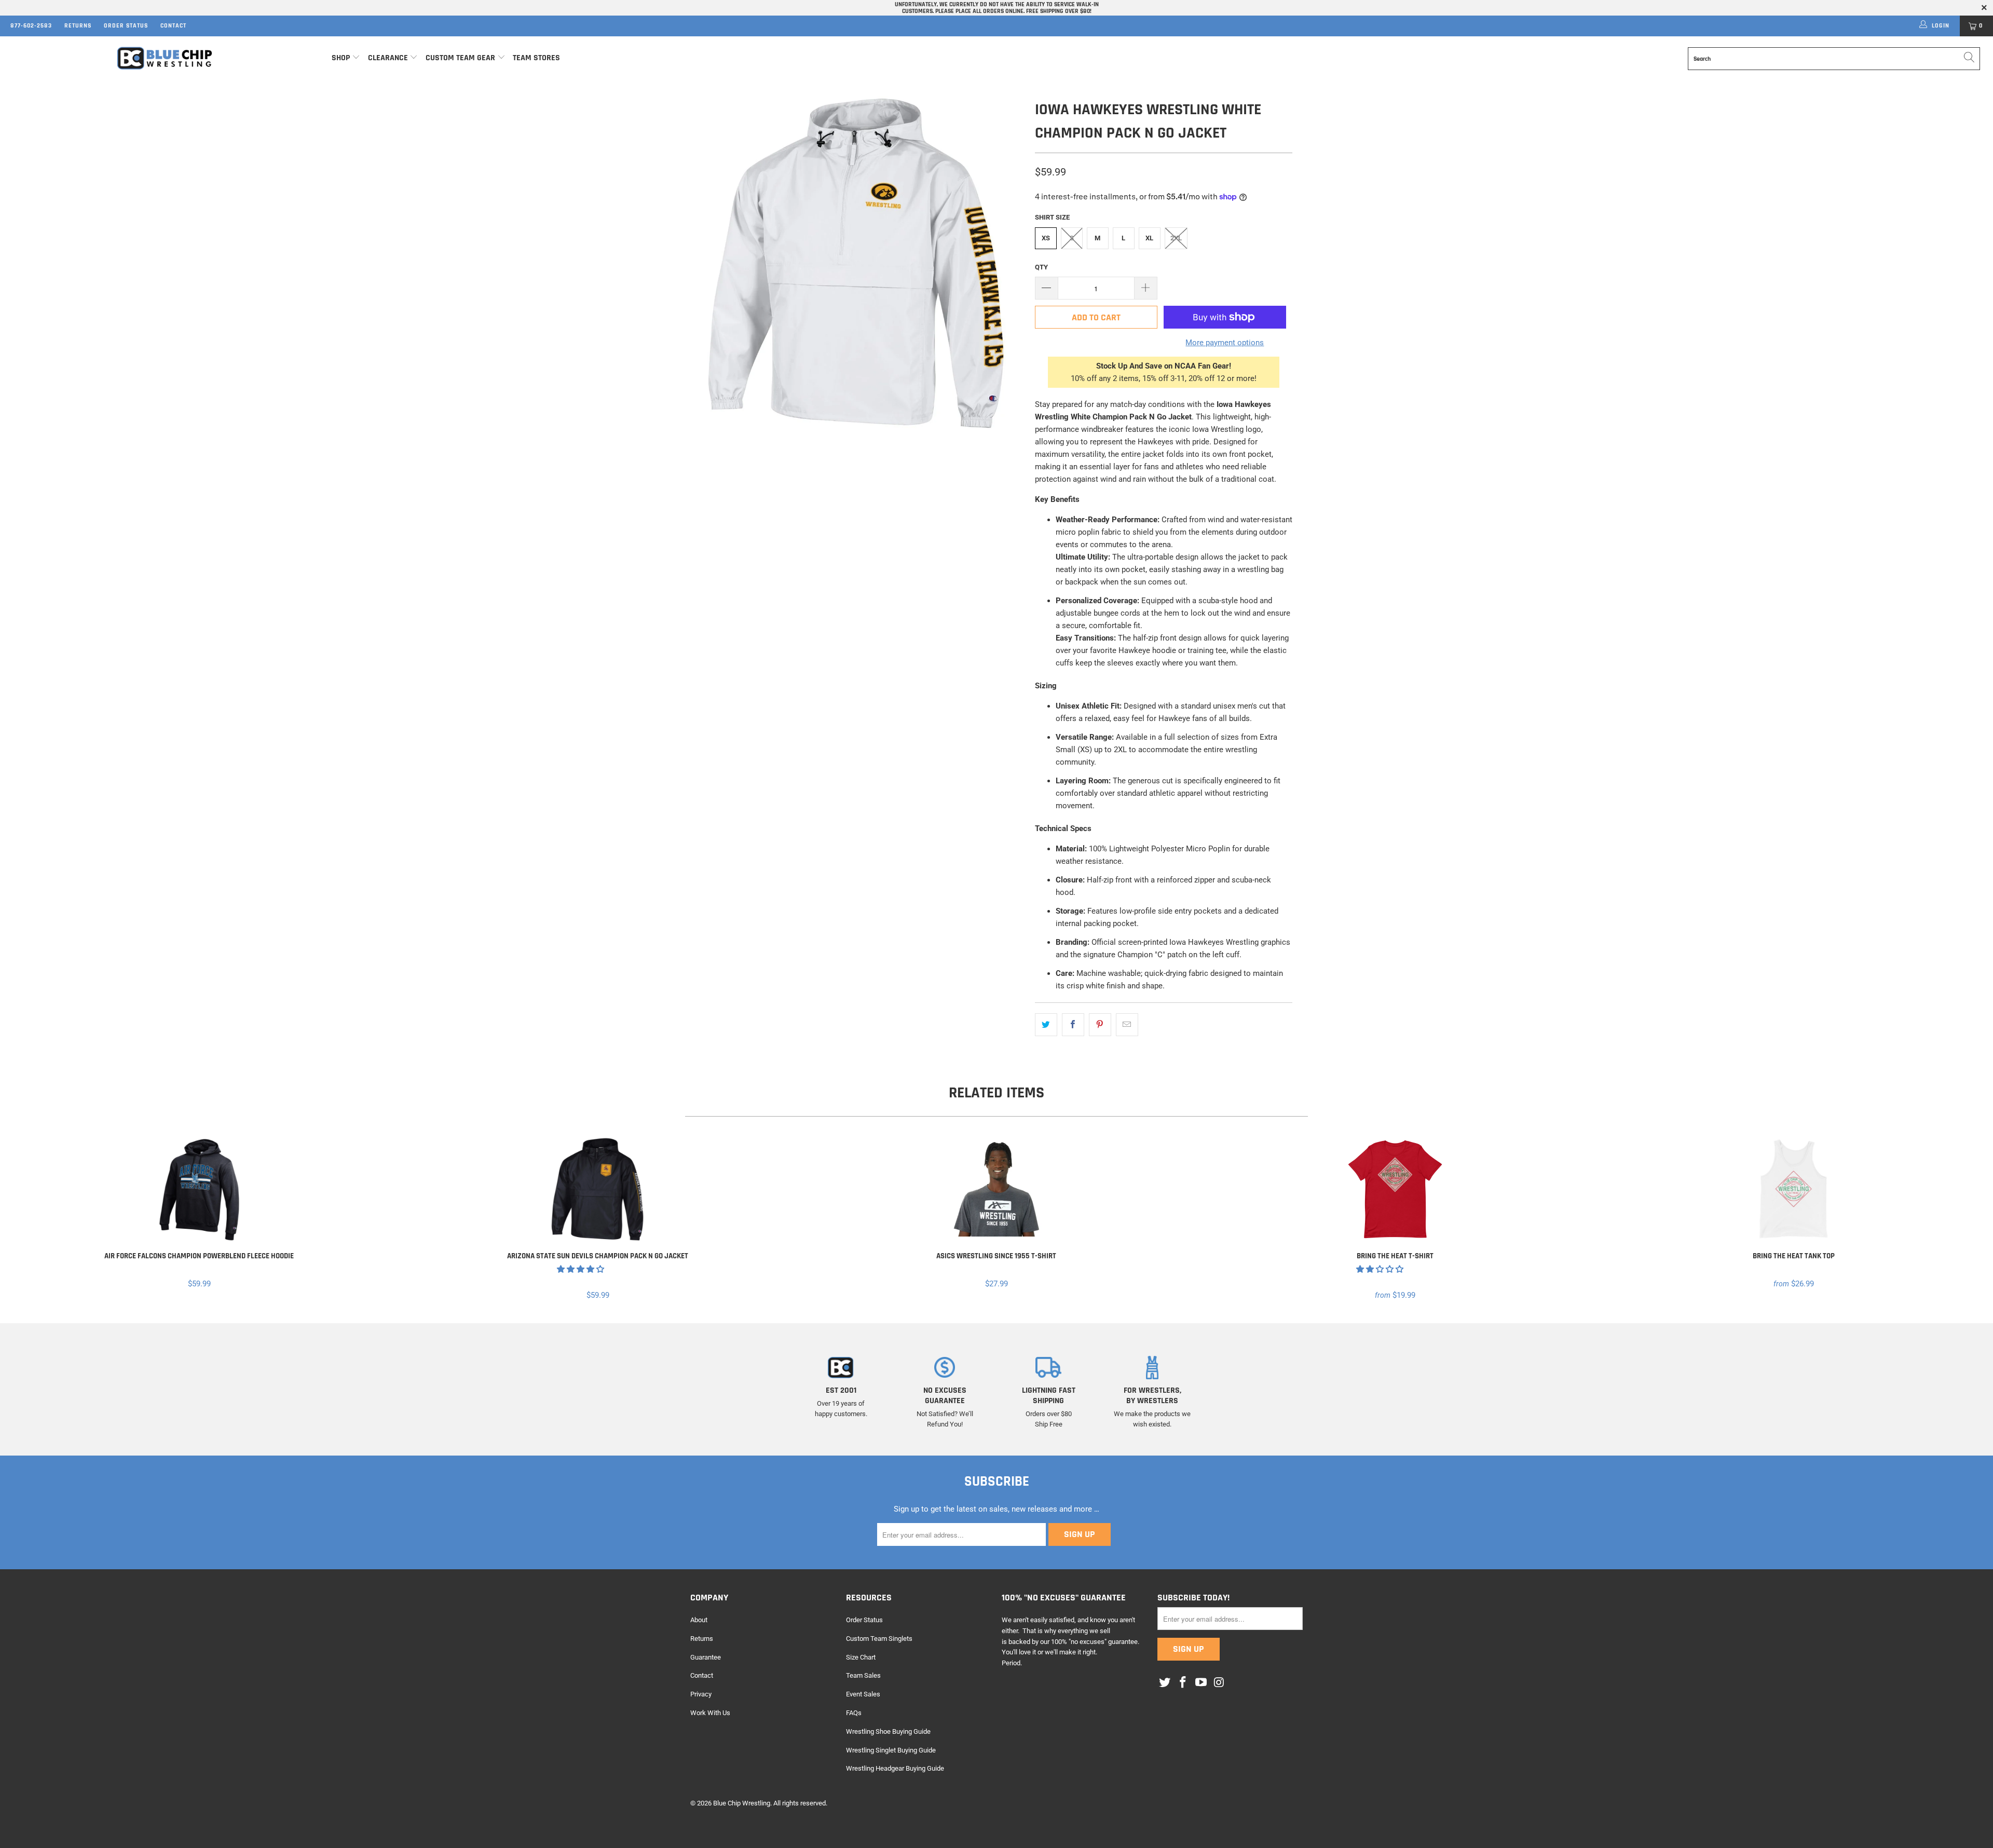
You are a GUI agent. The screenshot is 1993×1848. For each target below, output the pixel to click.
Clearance (388, 58)
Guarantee (706, 1657)
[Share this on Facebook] (1073, 1025)
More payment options (1225, 343)
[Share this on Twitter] (1046, 1025)
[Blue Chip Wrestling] (165, 58)
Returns (78, 26)
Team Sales (863, 1675)
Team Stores (536, 58)
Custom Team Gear (460, 58)
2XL (1176, 238)
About (699, 1620)
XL (1149, 238)
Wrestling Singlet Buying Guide (891, 1750)
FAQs (854, 1713)
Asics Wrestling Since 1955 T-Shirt (996, 1189)
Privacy (701, 1694)
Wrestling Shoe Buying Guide (888, 1731)
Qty (1041, 267)
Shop (341, 58)
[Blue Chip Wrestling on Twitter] (1165, 1683)
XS (1046, 238)
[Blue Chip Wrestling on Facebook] (1183, 1683)
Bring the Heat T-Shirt (1395, 1189)
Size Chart (861, 1657)
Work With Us (710, 1713)
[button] (581, 1269)
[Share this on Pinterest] (1100, 1025)
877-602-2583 (31, 26)
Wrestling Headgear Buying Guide (895, 1768)
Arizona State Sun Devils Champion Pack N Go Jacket (598, 1189)
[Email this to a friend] (1127, 1025)
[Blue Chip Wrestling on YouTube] (1201, 1683)
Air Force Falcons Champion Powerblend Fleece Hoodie (199, 1189)
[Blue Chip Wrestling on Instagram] (1219, 1683)
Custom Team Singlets (879, 1639)
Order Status (126, 26)
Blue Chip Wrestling (742, 1803)
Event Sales (863, 1694)
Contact (173, 26)
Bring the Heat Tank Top (1794, 1189)
